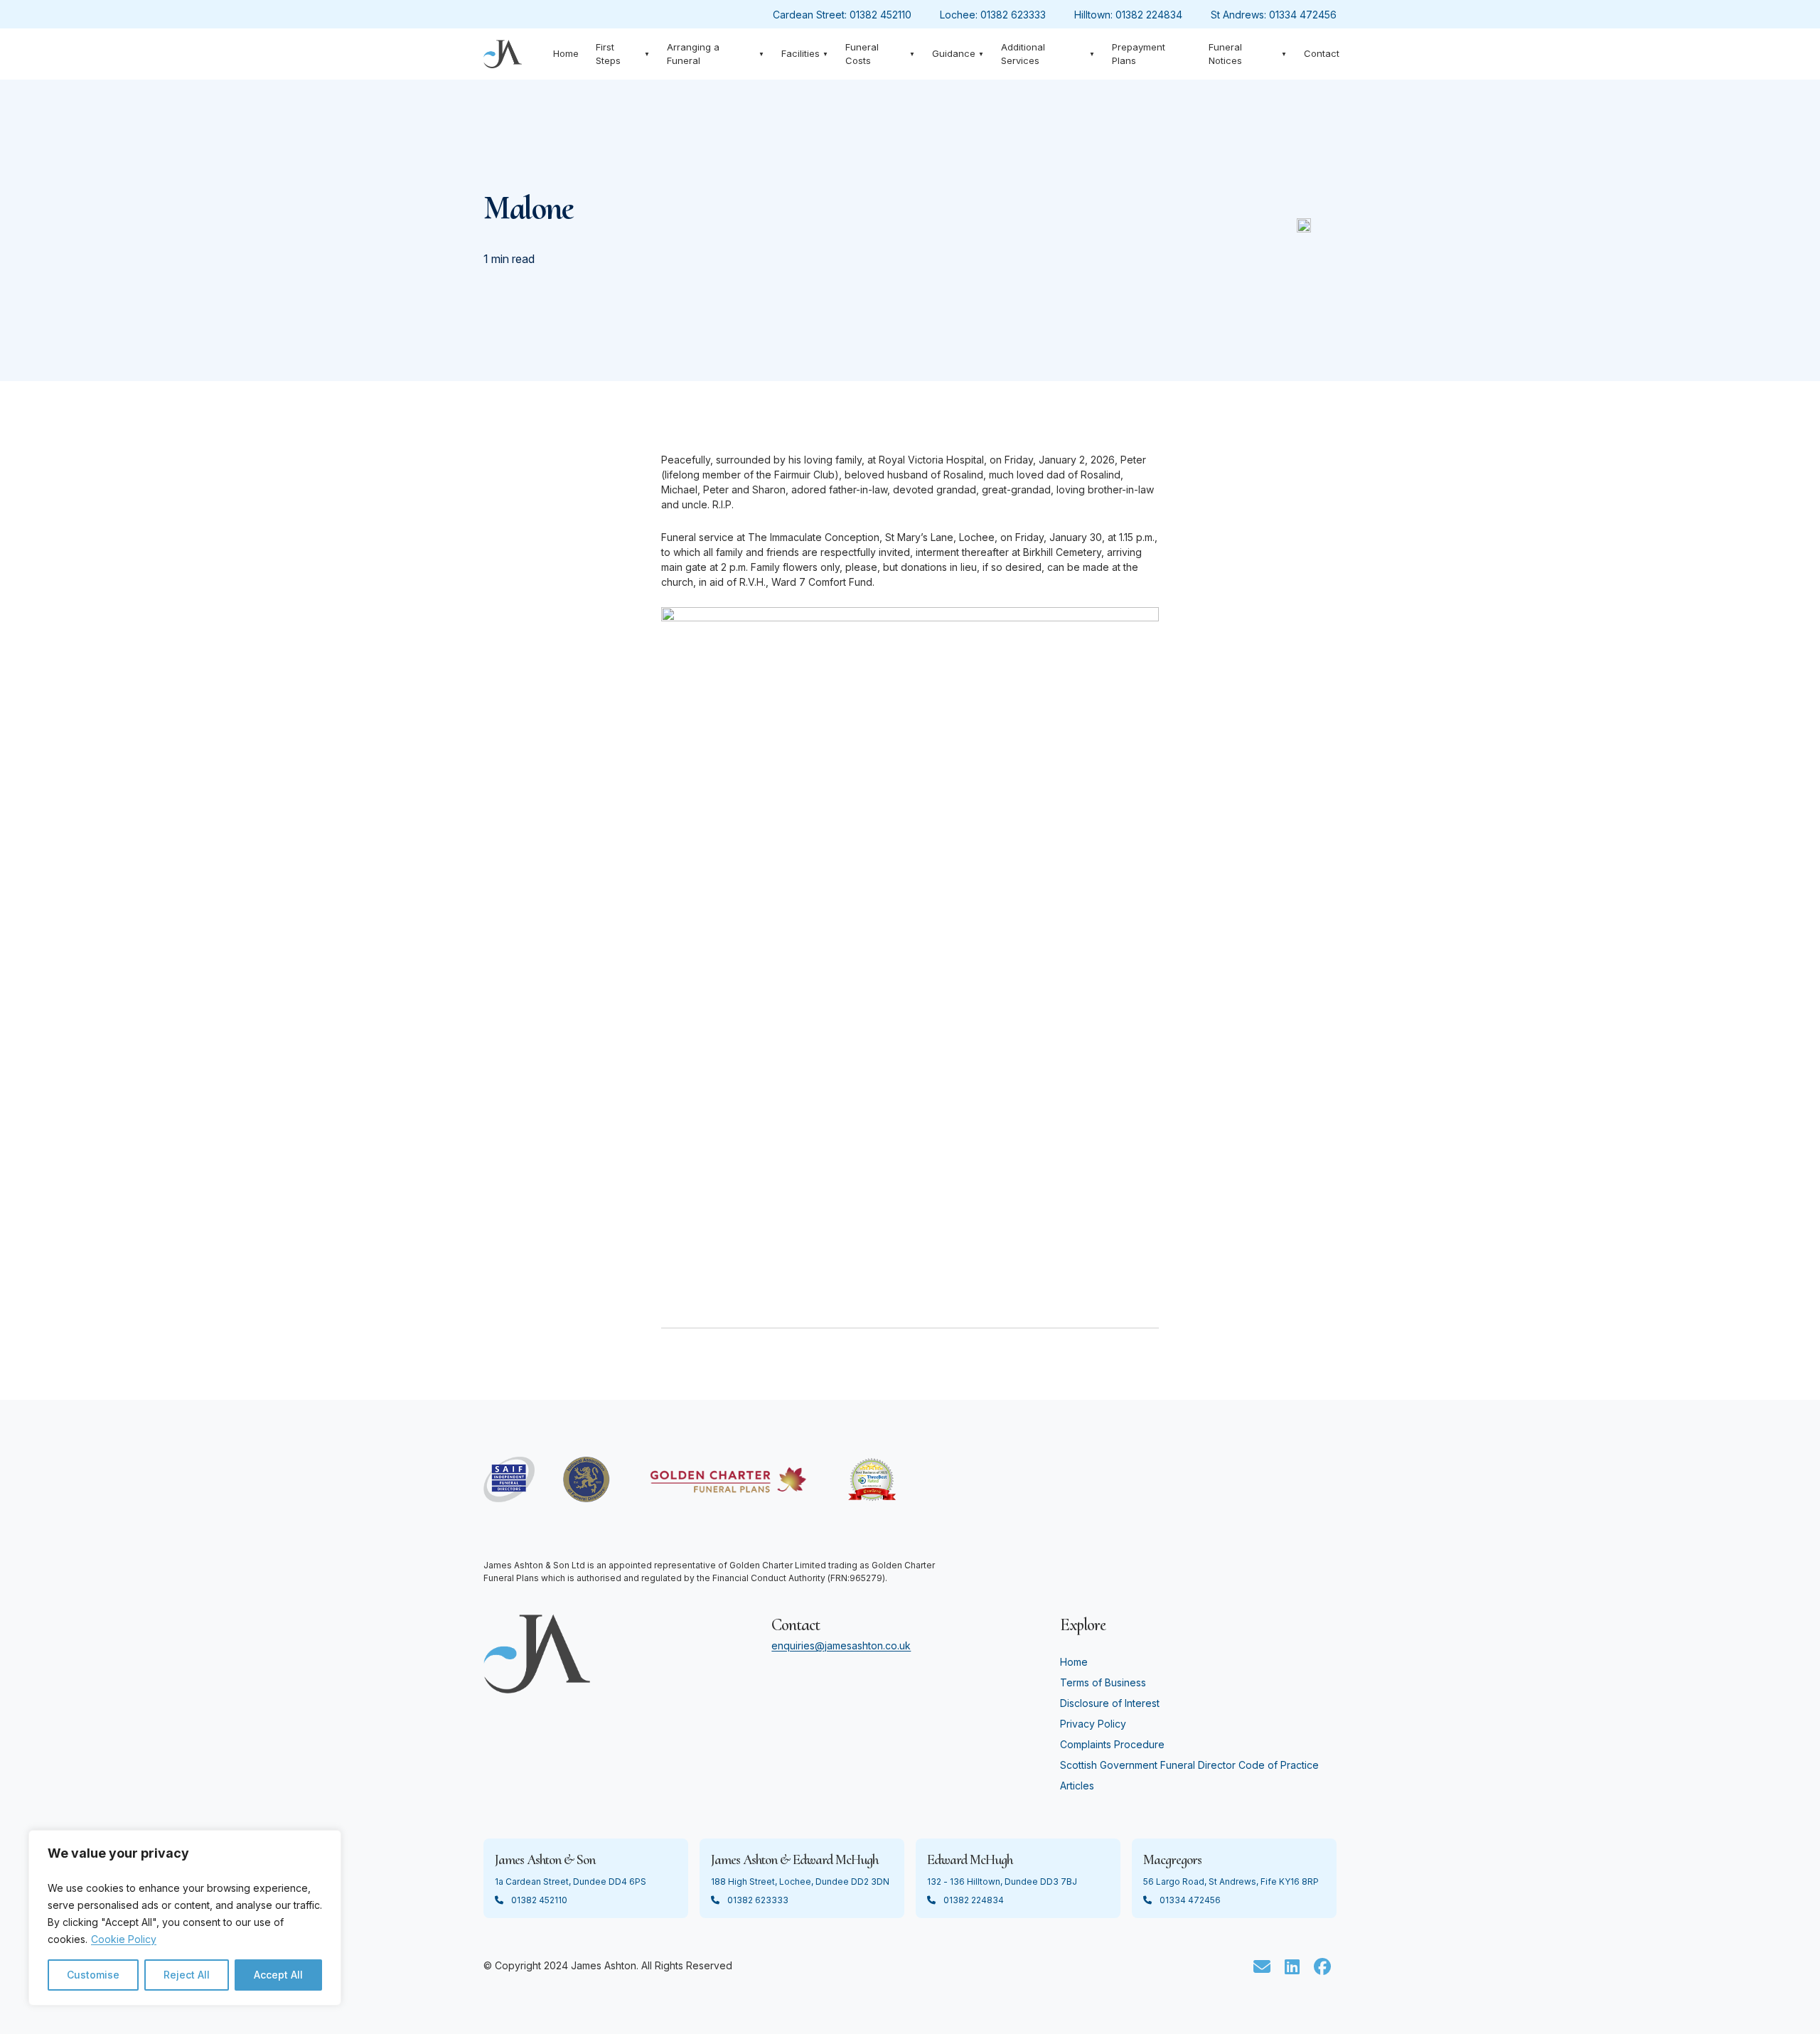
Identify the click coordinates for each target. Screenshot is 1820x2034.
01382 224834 (1149, 15)
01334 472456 (1303, 15)
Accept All (278, 1975)
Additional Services (1048, 54)
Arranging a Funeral (715, 54)
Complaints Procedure (1112, 1744)
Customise (93, 1975)
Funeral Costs (880, 54)
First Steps (623, 54)
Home (566, 53)
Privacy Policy (1093, 1724)
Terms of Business (1103, 1682)
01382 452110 (880, 15)
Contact (1322, 53)
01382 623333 (1013, 15)
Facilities (805, 53)
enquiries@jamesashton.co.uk (841, 1645)
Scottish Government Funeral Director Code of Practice (1189, 1765)
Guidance (958, 53)
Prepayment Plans (1139, 54)
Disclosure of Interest (1110, 1703)
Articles (1077, 1786)
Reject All (187, 1975)
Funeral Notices (1248, 54)
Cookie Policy (124, 1939)
